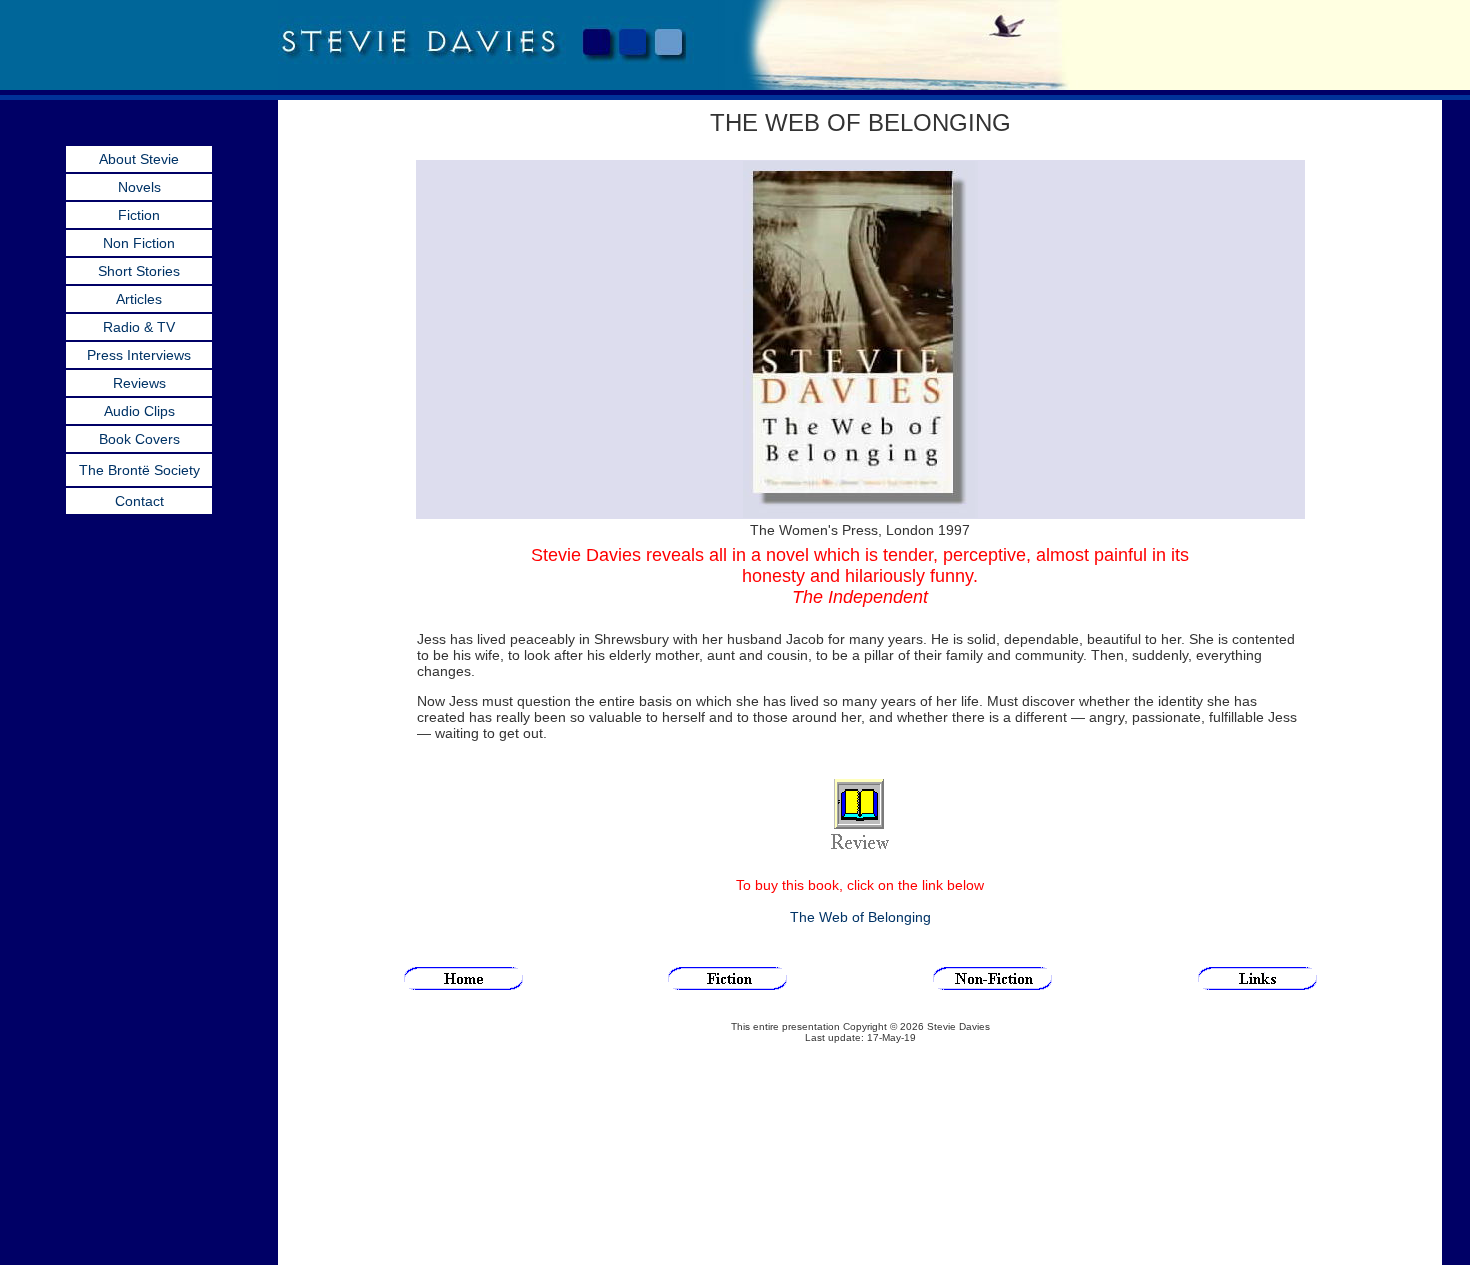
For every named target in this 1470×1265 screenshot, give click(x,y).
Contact (139, 501)
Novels (139, 187)
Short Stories (139, 271)
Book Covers (139, 439)
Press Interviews (139, 355)
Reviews (139, 383)
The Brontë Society (139, 470)
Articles (139, 299)
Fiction (139, 215)
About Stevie (139, 159)
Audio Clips (139, 411)
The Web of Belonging (860, 917)
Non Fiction (139, 243)
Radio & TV (139, 327)
